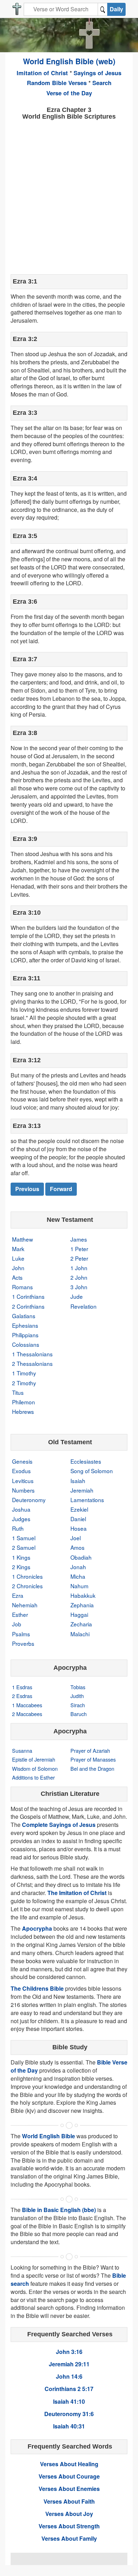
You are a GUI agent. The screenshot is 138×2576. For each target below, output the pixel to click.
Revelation (84, 1306)
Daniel (78, 1519)
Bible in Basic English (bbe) (59, 2210)
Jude (77, 1296)
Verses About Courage (69, 2476)
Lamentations (87, 1500)
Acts (17, 1277)
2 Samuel (24, 1547)
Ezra (18, 1595)
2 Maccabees (27, 1714)
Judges (21, 1519)
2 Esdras (22, 1696)
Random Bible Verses (57, 83)
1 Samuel (24, 1538)
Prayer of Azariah (90, 1750)
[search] (103, 9)
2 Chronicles (27, 1586)
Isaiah (78, 1481)
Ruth (18, 1528)
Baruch (79, 1714)
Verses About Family (69, 2538)
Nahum (79, 1586)
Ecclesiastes (86, 1461)
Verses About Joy (69, 2514)
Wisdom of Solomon (35, 1768)
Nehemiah (25, 1605)
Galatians (24, 1316)
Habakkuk (83, 1595)
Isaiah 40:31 (69, 2426)
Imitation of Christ (42, 73)
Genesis (22, 1461)
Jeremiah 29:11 (69, 2364)
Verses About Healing (69, 2464)
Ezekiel (79, 1509)
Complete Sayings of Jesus (59, 1825)
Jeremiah (82, 1490)
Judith (77, 1696)
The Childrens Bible (37, 1988)
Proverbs (23, 1643)
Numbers (23, 1490)
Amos (77, 1547)
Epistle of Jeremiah (34, 1759)
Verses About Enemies (69, 2489)
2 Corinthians (28, 1306)
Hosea (79, 1528)
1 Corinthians (28, 1296)
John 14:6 (69, 2376)
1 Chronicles (27, 1576)
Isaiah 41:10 (69, 2401)
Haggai (79, 1614)
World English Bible (48, 2136)
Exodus (21, 1471)
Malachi (80, 1634)
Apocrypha (37, 1928)
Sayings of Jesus (97, 73)
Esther (20, 1614)
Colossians (26, 1344)
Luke (18, 1258)
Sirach (78, 1705)
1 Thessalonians (32, 1354)
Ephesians (25, 1325)
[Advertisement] (69, 196)
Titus (18, 1392)
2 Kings (21, 1567)
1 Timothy (24, 1373)
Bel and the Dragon (92, 1768)
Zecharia (81, 1624)
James (79, 1239)
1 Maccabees (27, 1705)
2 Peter (79, 1258)
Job (17, 1624)
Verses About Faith (69, 2501)
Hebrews (23, 1411)
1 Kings (21, 1557)
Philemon (24, 1402)
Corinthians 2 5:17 (69, 2389)
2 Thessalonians (32, 1363)
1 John (79, 1268)
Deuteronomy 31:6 (69, 2414)
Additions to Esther (33, 1777)
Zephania (82, 1605)
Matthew (22, 1239)
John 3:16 (69, 2352)
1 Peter (79, 1249)
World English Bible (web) (69, 61)
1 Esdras (22, 1687)
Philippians (25, 1335)
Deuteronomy (29, 1500)
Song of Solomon (92, 1471)
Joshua (21, 1509)
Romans (22, 1287)
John (18, 1268)
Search (102, 83)
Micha (78, 1576)
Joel (76, 1538)
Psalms (21, 1634)
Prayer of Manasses (93, 1759)
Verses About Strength (69, 2526)
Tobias (78, 1687)
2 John (79, 1277)
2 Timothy (24, 1383)
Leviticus (23, 1481)
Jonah (78, 1567)
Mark (18, 1249)
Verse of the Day (69, 93)
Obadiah (81, 1557)
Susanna (22, 1750)
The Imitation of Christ (77, 1893)
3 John (79, 1287)
